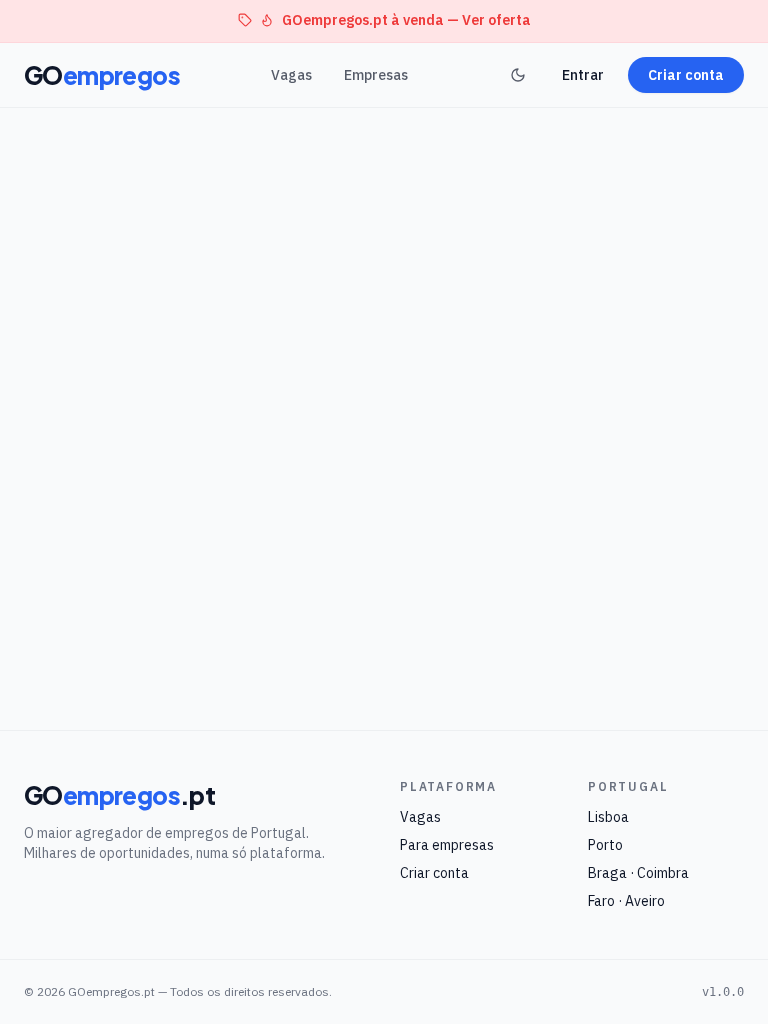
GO (102, 75)
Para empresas (447, 845)
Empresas (376, 75)
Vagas (291, 75)
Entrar (583, 75)
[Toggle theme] (518, 75)
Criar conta (686, 75)
